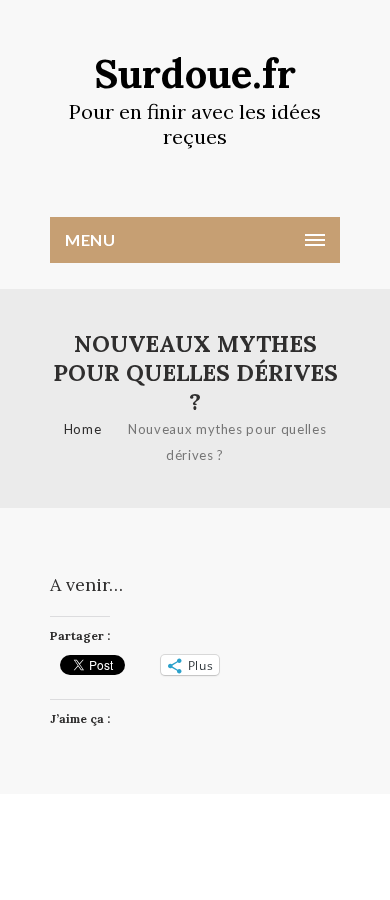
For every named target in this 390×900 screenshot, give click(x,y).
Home (83, 429)
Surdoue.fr (195, 73)
